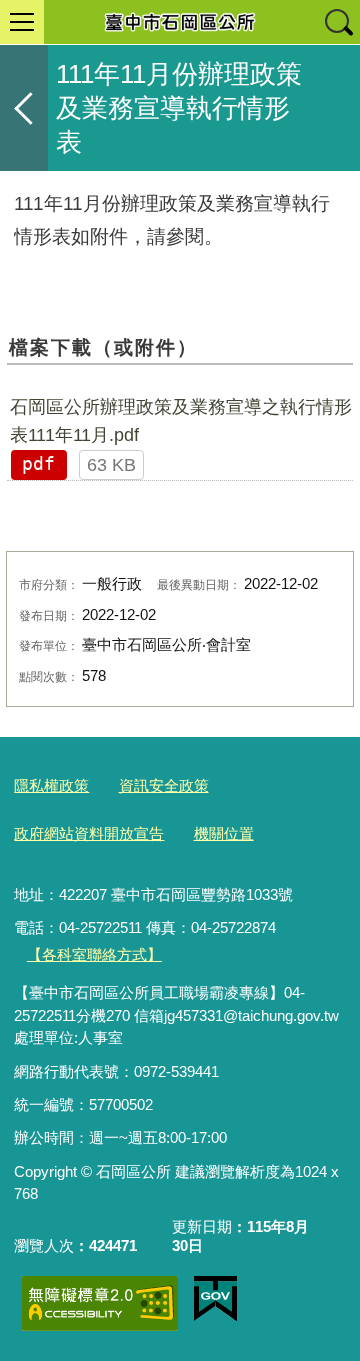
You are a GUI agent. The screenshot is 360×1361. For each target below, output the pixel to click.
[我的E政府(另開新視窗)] (215, 1299)
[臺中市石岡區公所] (180, 22)
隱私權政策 (51, 785)
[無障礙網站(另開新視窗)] (100, 1303)
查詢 (338, 22)
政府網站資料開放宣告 (89, 833)
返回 (24, 108)
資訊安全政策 (164, 785)
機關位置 (224, 833)
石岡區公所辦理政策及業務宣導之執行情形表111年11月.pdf (181, 421)
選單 (22, 22)
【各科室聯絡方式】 (94, 954)
